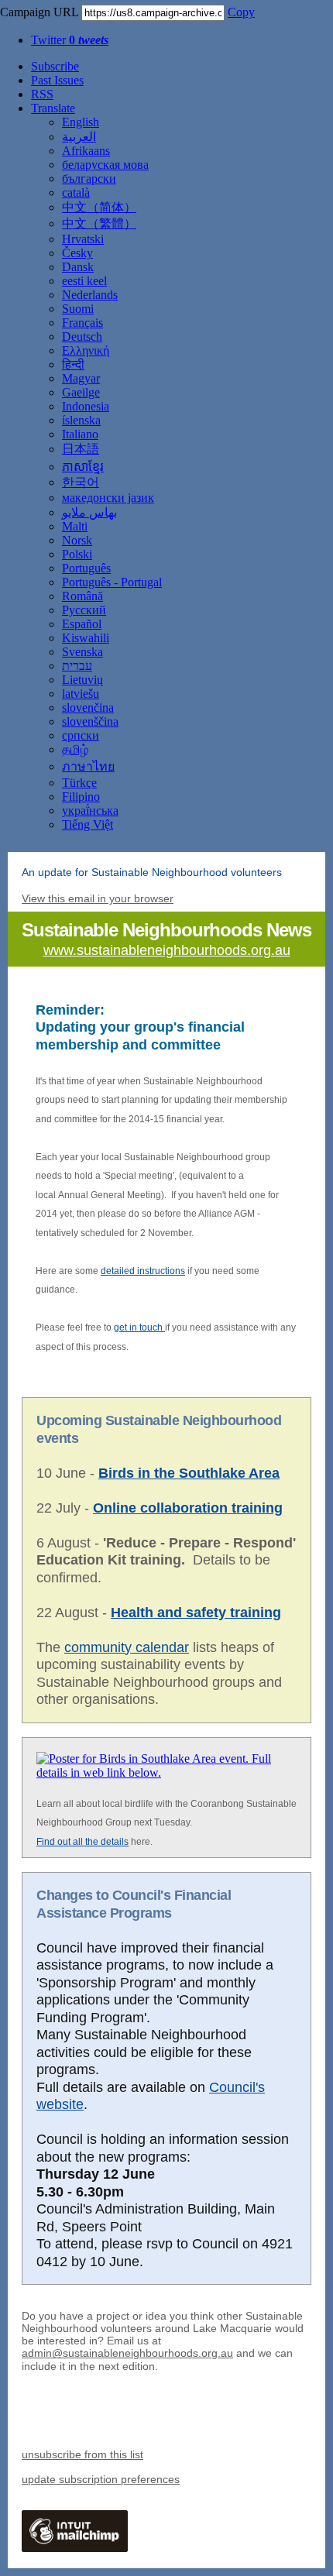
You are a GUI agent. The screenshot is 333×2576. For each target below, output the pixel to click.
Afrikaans (86, 151)
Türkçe (79, 783)
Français (82, 323)
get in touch (139, 1327)
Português (86, 568)
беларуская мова (105, 165)
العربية (79, 137)
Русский (84, 610)
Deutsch (82, 337)
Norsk (77, 540)
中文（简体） (99, 207)
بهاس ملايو (89, 512)
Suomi (78, 309)
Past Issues (57, 80)
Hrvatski (83, 239)
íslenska (81, 420)
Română (82, 596)
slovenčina (88, 708)
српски (81, 735)
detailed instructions (143, 1271)
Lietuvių (82, 680)
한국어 (81, 482)
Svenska (82, 652)
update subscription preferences (101, 2479)
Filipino (81, 797)
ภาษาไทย (88, 766)
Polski (77, 554)
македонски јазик (108, 498)
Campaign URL (39, 12)
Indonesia (86, 406)
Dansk (78, 267)
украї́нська (90, 811)
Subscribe (55, 66)
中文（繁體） (99, 223)
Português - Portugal (112, 582)
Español (82, 624)
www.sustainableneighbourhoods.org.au (167, 950)
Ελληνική (86, 350)
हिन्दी (73, 364)
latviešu (81, 694)
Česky (77, 253)
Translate (53, 108)
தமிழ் (75, 749)
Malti (75, 526)
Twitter (70, 40)
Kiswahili (86, 638)
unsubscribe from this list (82, 2454)
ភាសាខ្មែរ (83, 467)
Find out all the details (82, 1842)
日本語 (81, 449)
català (76, 192)
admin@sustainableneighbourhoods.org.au (127, 2353)
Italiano (80, 434)
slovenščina (90, 721)
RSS (42, 94)
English (81, 122)
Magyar (81, 378)
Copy (241, 12)
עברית (77, 666)
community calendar (127, 1647)
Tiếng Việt (88, 824)
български (89, 179)
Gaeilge (81, 392)
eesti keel (84, 281)
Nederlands (90, 295)
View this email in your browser (98, 898)
